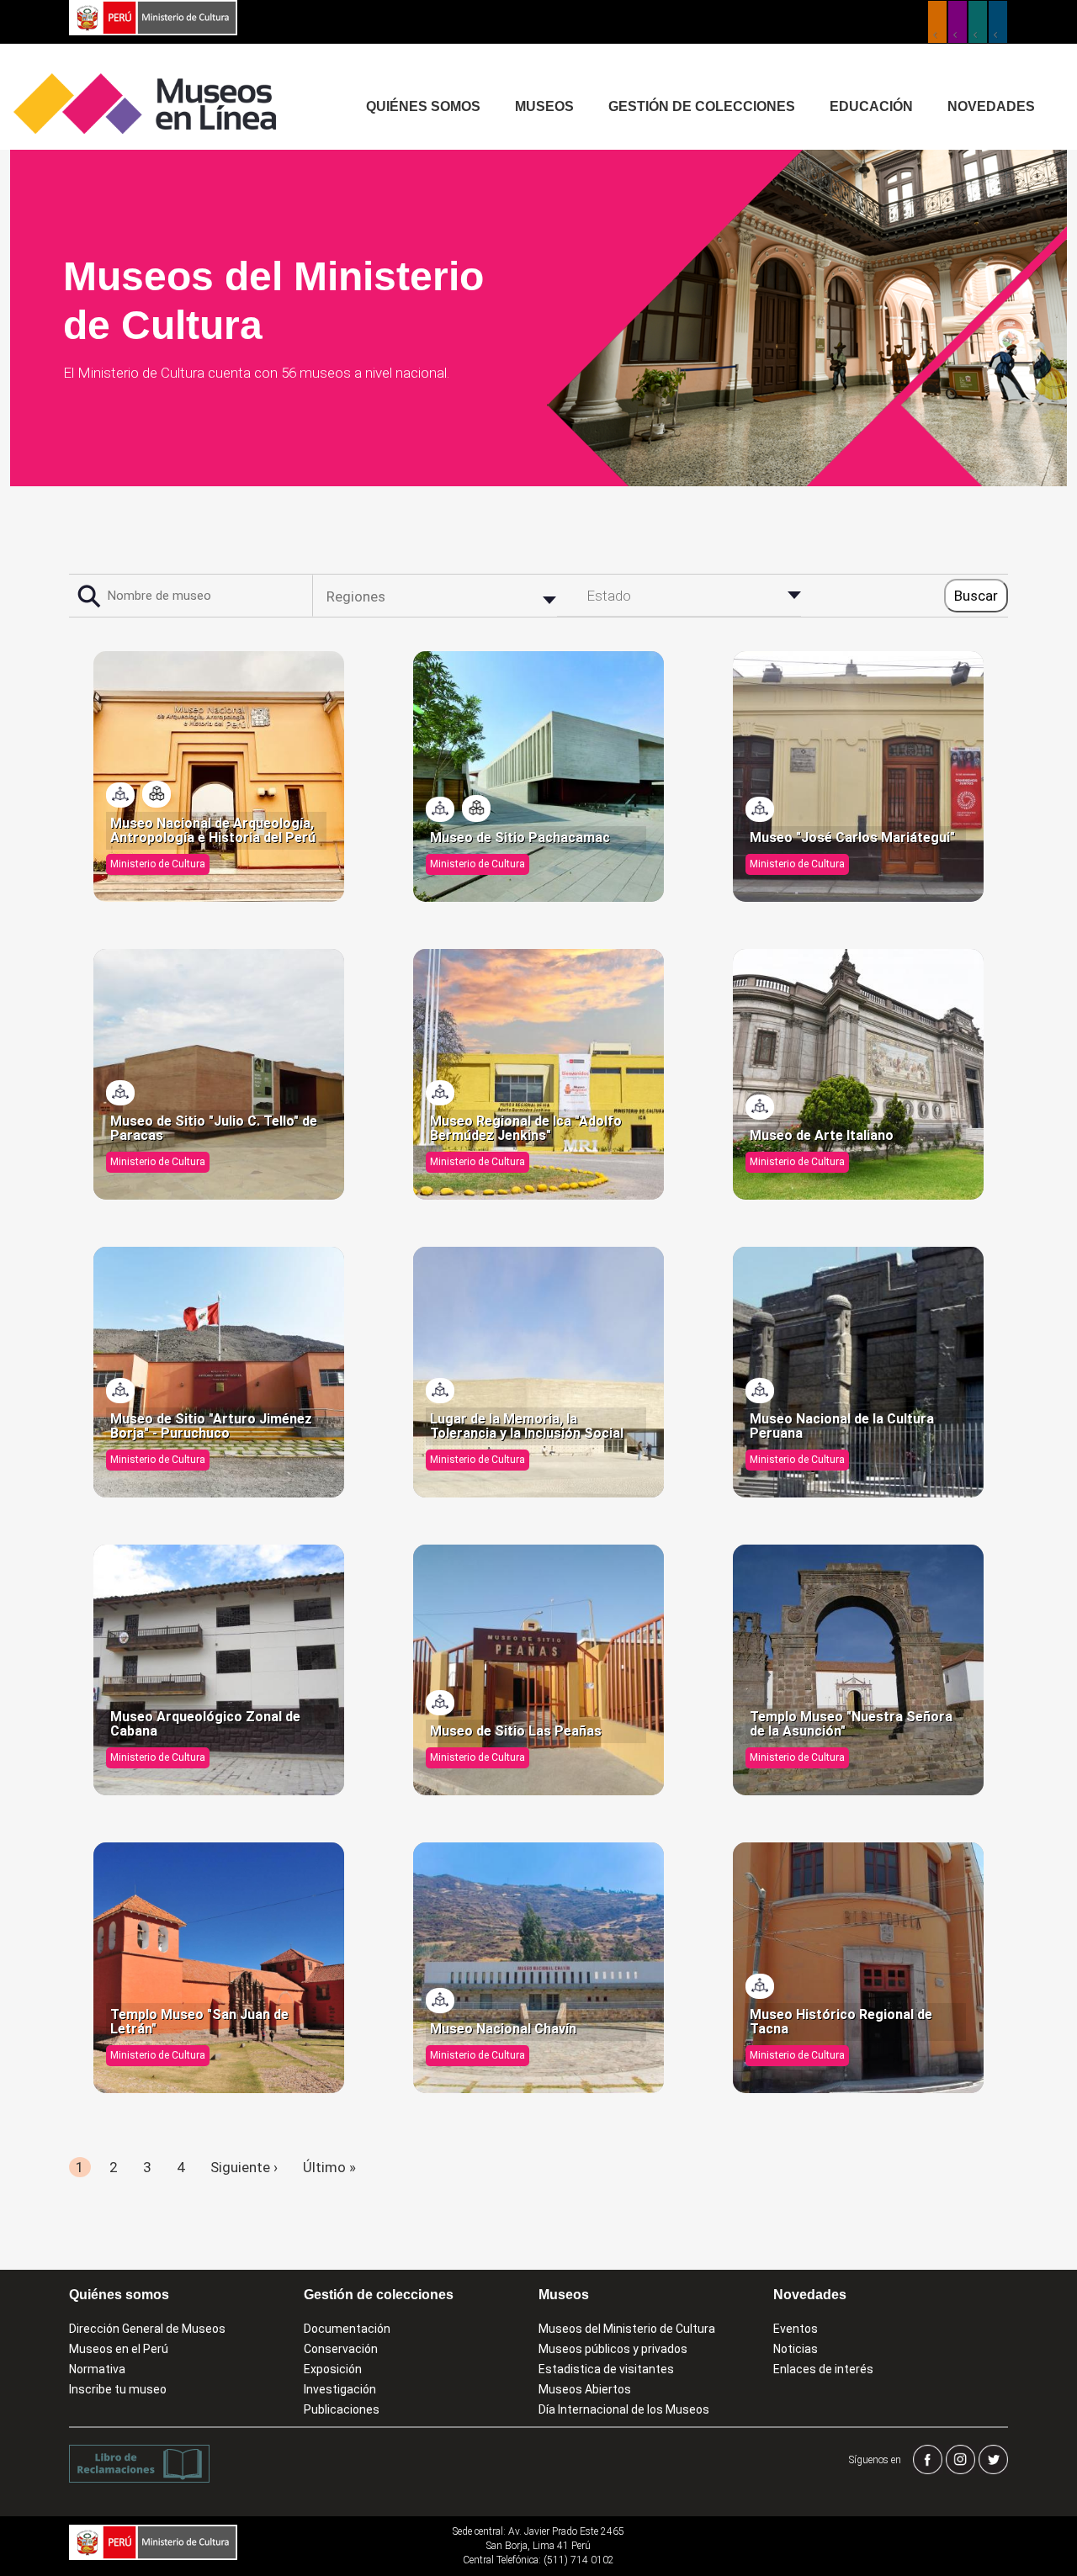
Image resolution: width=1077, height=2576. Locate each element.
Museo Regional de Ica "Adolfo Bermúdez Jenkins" (526, 1129)
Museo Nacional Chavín (503, 2029)
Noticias (796, 2349)
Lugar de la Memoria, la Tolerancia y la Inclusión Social (527, 1426)
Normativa (97, 2369)
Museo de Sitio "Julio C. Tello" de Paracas (214, 1129)
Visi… (121, 795)
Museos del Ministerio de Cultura (627, 2329)
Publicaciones (342, 2409)
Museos (544, 106)
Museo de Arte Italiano (822, 1136)
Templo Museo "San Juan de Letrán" (199, 2022)
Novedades (991, 106)
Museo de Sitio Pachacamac (520, 838)
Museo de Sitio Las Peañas (516, 1731)
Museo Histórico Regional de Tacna (841, 2022)
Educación (871, 106)
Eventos (796, 2329)
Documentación (347, 2329)
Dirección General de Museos (147, 2329)
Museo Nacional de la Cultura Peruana (842, 1426)
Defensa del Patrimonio (998, 22)
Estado (609, 596)
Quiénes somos (423, 106)
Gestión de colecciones (702, 106)
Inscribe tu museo (118, 2389)
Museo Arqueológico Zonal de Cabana (205, 1724)
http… (157, 794)
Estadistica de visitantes (606, 2369)
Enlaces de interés (823, 2369)
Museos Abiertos (585, 2389)
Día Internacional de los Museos (624, 2409)
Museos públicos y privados (613, 2349)
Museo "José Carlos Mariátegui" (852, 838)
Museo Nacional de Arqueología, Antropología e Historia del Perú (213, 831)
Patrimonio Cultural (937, 22)
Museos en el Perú (119, 2349)
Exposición (333, 2369)
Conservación (341, 2349)
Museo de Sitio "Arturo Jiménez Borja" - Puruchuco (211, 1426)
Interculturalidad (978, 22)
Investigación (340, 2389)
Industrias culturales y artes (958, 22)
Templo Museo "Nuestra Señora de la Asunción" (851, 1724)
